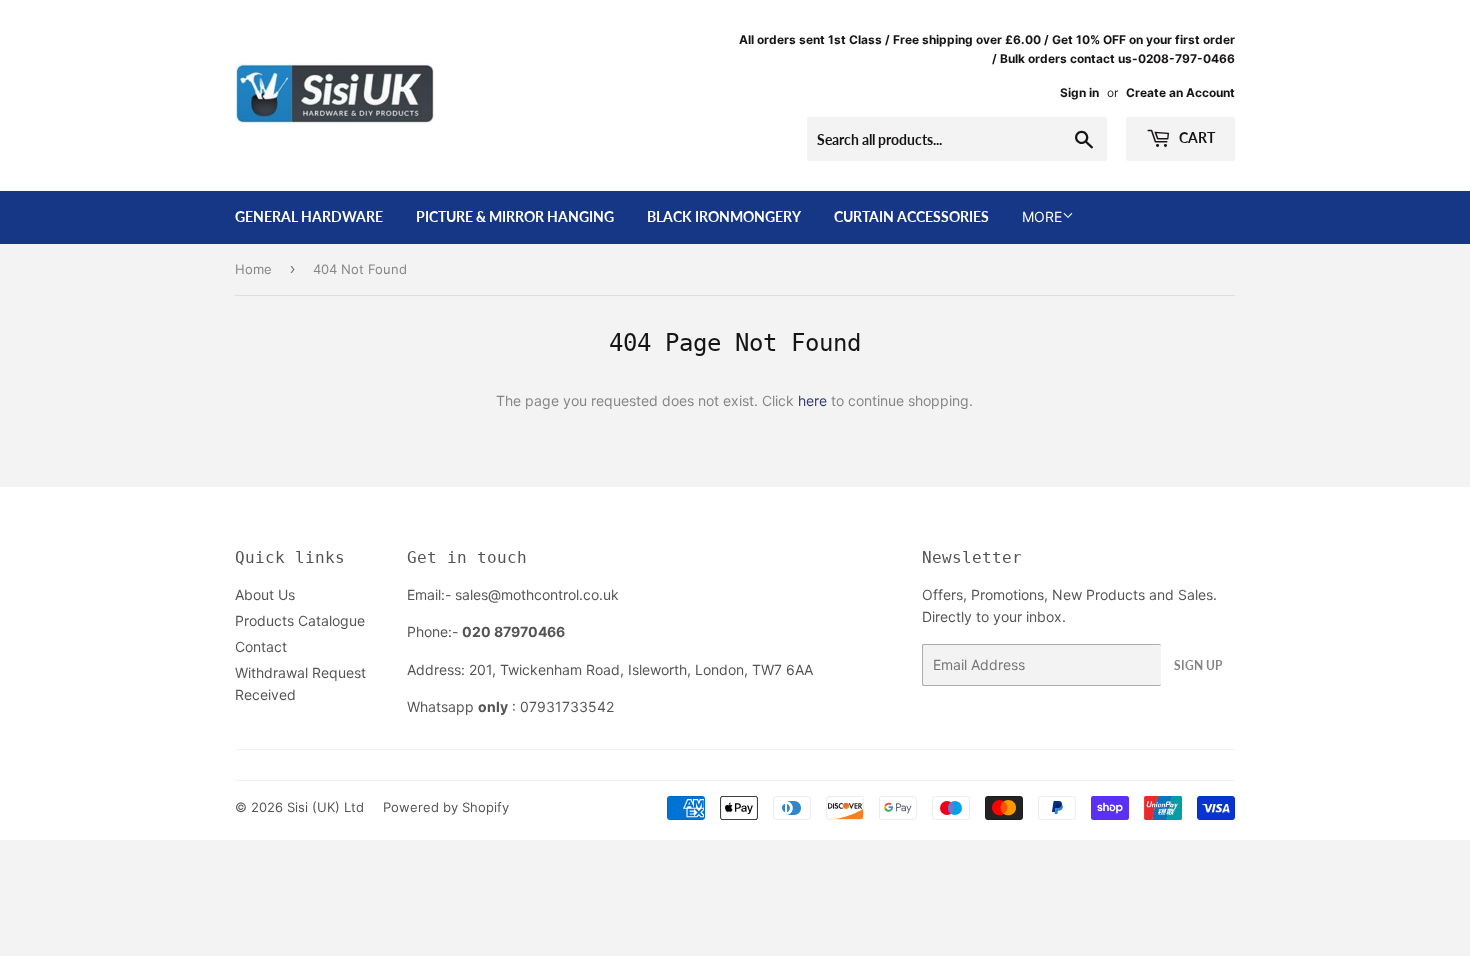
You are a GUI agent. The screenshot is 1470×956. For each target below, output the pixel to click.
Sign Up (1198, 665)
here (812, 400)
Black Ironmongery (724, 216)
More (1042, 216)
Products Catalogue (300, 620)
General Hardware (309, 216)
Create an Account (1180, 92)
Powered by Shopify (446, 807)
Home (253, 269)
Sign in (1079, 92)
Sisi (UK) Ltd (325, 807)
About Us (265, 594)
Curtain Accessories (911, 216)
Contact (261, 646)
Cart (1195, 137)
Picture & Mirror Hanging (515, 216)
